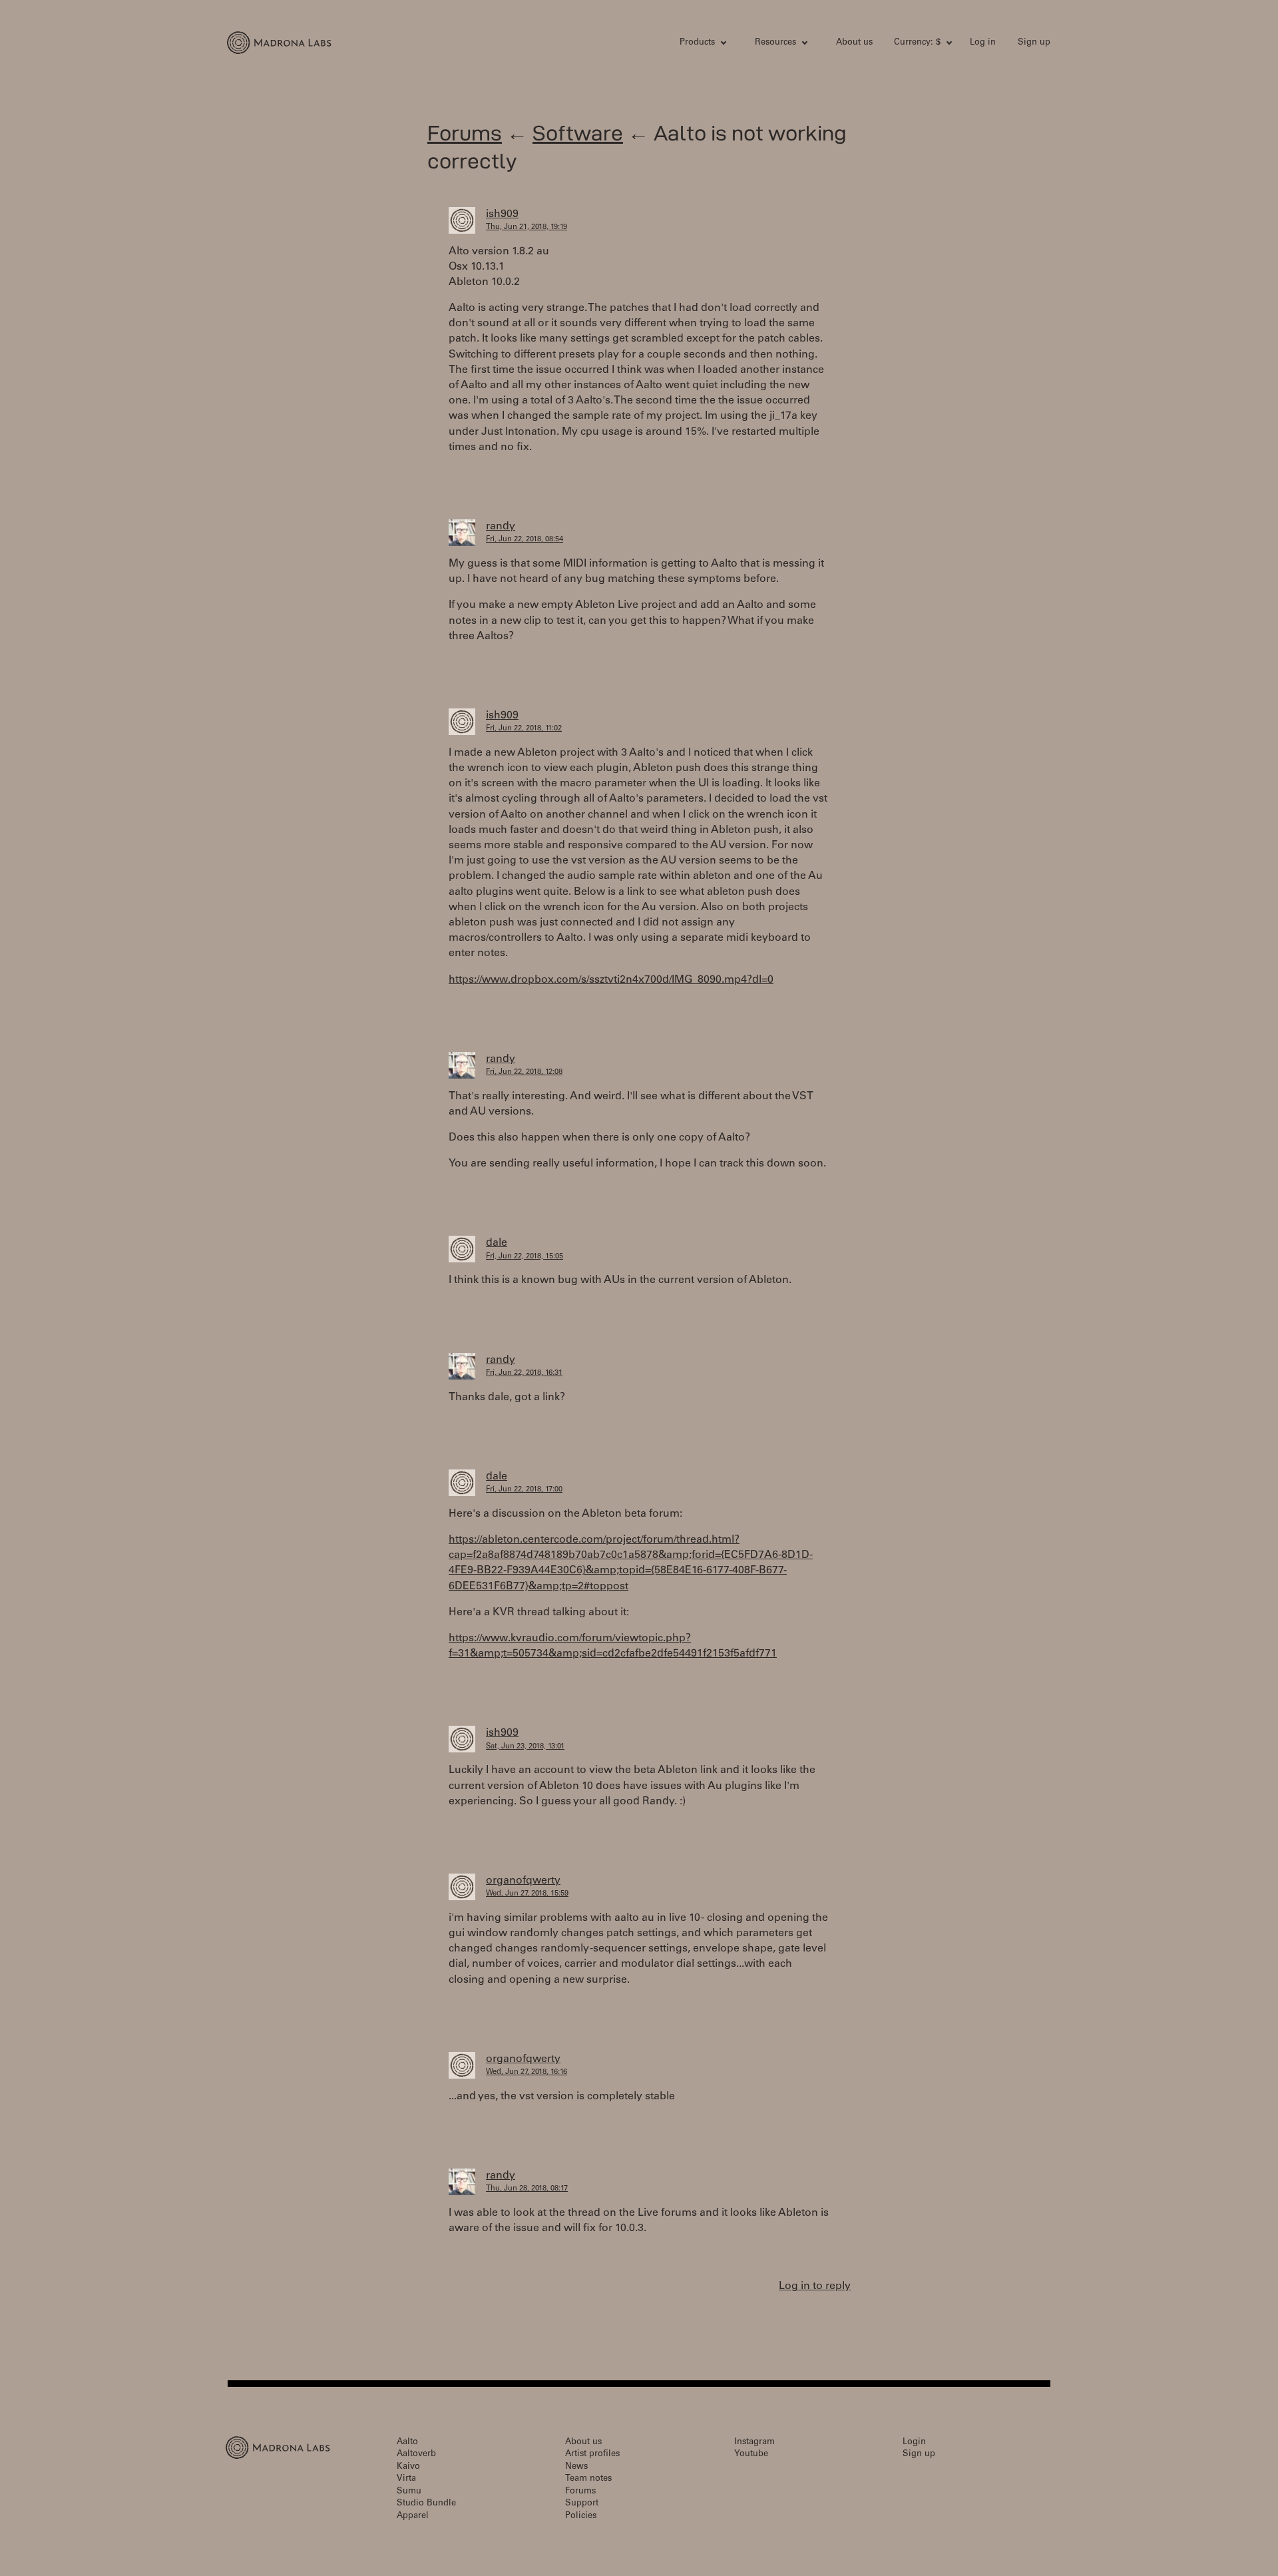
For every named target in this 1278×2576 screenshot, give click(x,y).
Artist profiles (592, 2454)
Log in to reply (815, 2286)
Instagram (754, 2443)
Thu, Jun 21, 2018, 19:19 (527, 227)
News (576, 2467)
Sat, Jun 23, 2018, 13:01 (525, 1747)
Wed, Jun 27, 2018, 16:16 (527, 2072)
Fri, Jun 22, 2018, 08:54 (525, 540)
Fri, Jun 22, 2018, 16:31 (524, 1373)
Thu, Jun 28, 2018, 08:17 (527, 2189)
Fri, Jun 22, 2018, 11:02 (524, 729)
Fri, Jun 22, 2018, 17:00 (524, 1490)
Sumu (409, 2492)
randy (501, 527)
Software (578, 133)
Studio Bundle (426, 2504)
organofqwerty (523, 1881)
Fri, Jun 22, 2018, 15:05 (525, 1257)
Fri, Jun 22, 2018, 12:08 (524, 1072)
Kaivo (408, 2467)
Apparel (413, 2516)
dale (497, 1243)
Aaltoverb (416, 2454)
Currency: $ (917, 43)
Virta (406, 2479)
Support (582, 2504)
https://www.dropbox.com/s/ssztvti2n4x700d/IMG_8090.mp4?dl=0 (611, 980)
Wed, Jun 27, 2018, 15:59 (527, 1894)
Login (914, 2443)
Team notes (588, 2479)
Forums (465, 133)
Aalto (407, 2443)
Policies (581, 2516)
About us (854, 43)
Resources (775, 43)
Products (697, 43)
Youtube (751, 2454)
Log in (983, 43)
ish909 (502, 214)
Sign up (1034, 43)
